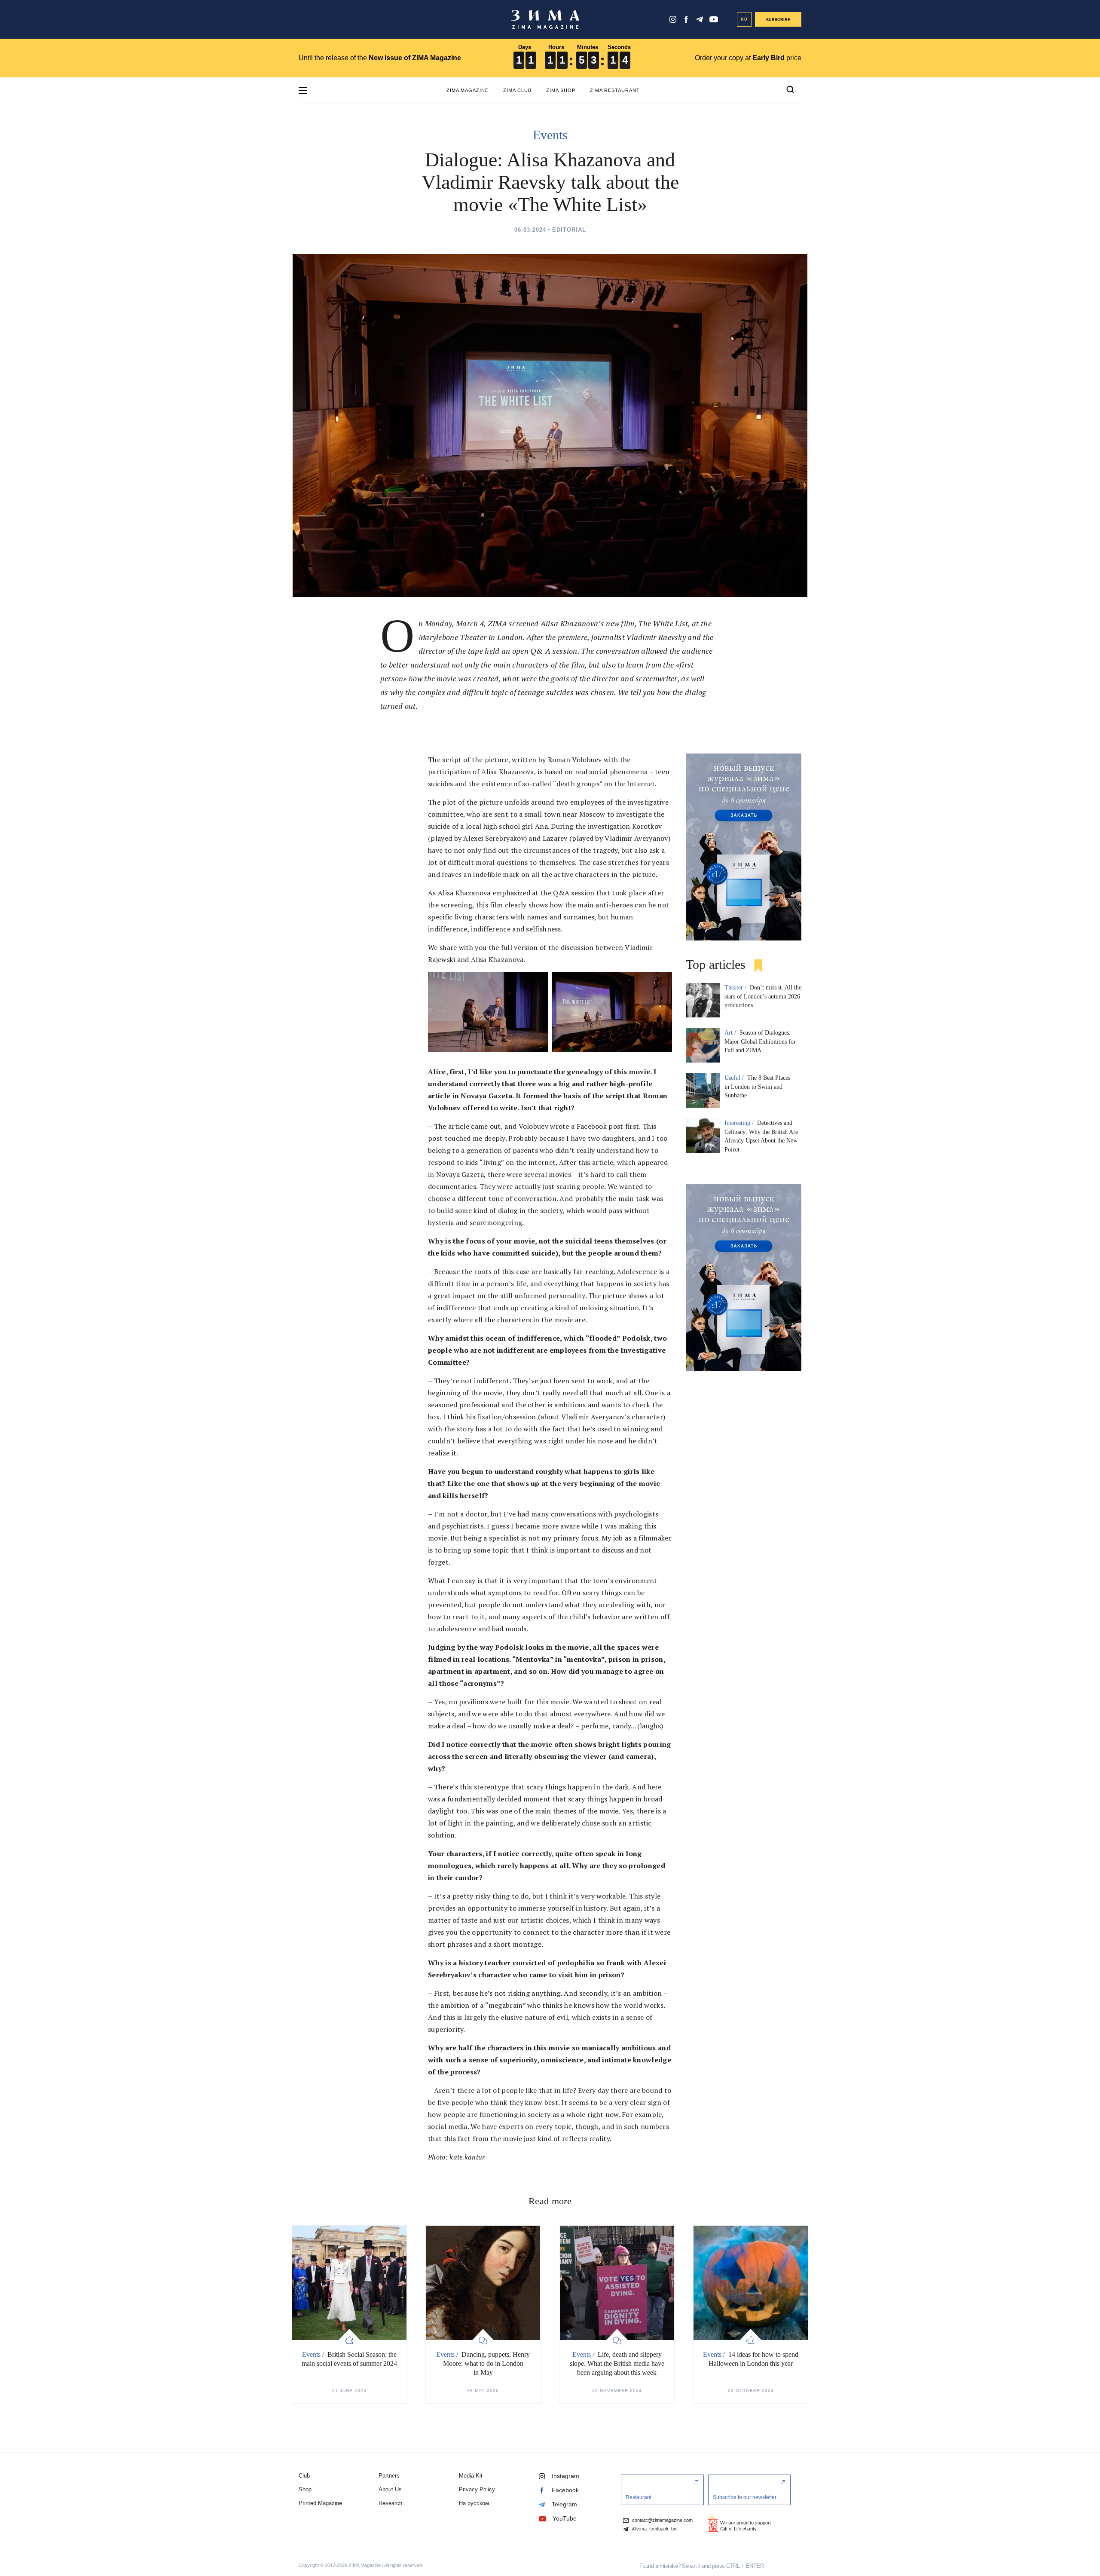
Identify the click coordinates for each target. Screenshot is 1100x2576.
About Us (390, 2489)
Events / (314, 2354)
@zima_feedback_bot (654, 2529)
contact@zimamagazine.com (662, 2520)
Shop (305, 2489)
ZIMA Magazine (467, 90)
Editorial (569, 230)
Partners (389, 2476)
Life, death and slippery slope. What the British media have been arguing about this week (617, 2363)
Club (304, 2476)
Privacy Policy (477, 2489)
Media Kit (471, 2476)
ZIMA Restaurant (615, 90)
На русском (474, 2503)
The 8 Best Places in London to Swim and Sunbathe (757, 1087)
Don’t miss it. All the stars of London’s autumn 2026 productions (763, 997)
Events (550, 135)
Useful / (735, 1078)
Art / (731, 1033)
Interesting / (740, 1123)
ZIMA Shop (561, 90)
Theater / (736, 988)
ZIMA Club (517, 90)
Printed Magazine (320, 2503)
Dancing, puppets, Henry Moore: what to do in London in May (487, 2363)
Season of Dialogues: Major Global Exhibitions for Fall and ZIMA (760, 1042)
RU (744, 19)
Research (390, 2503)
